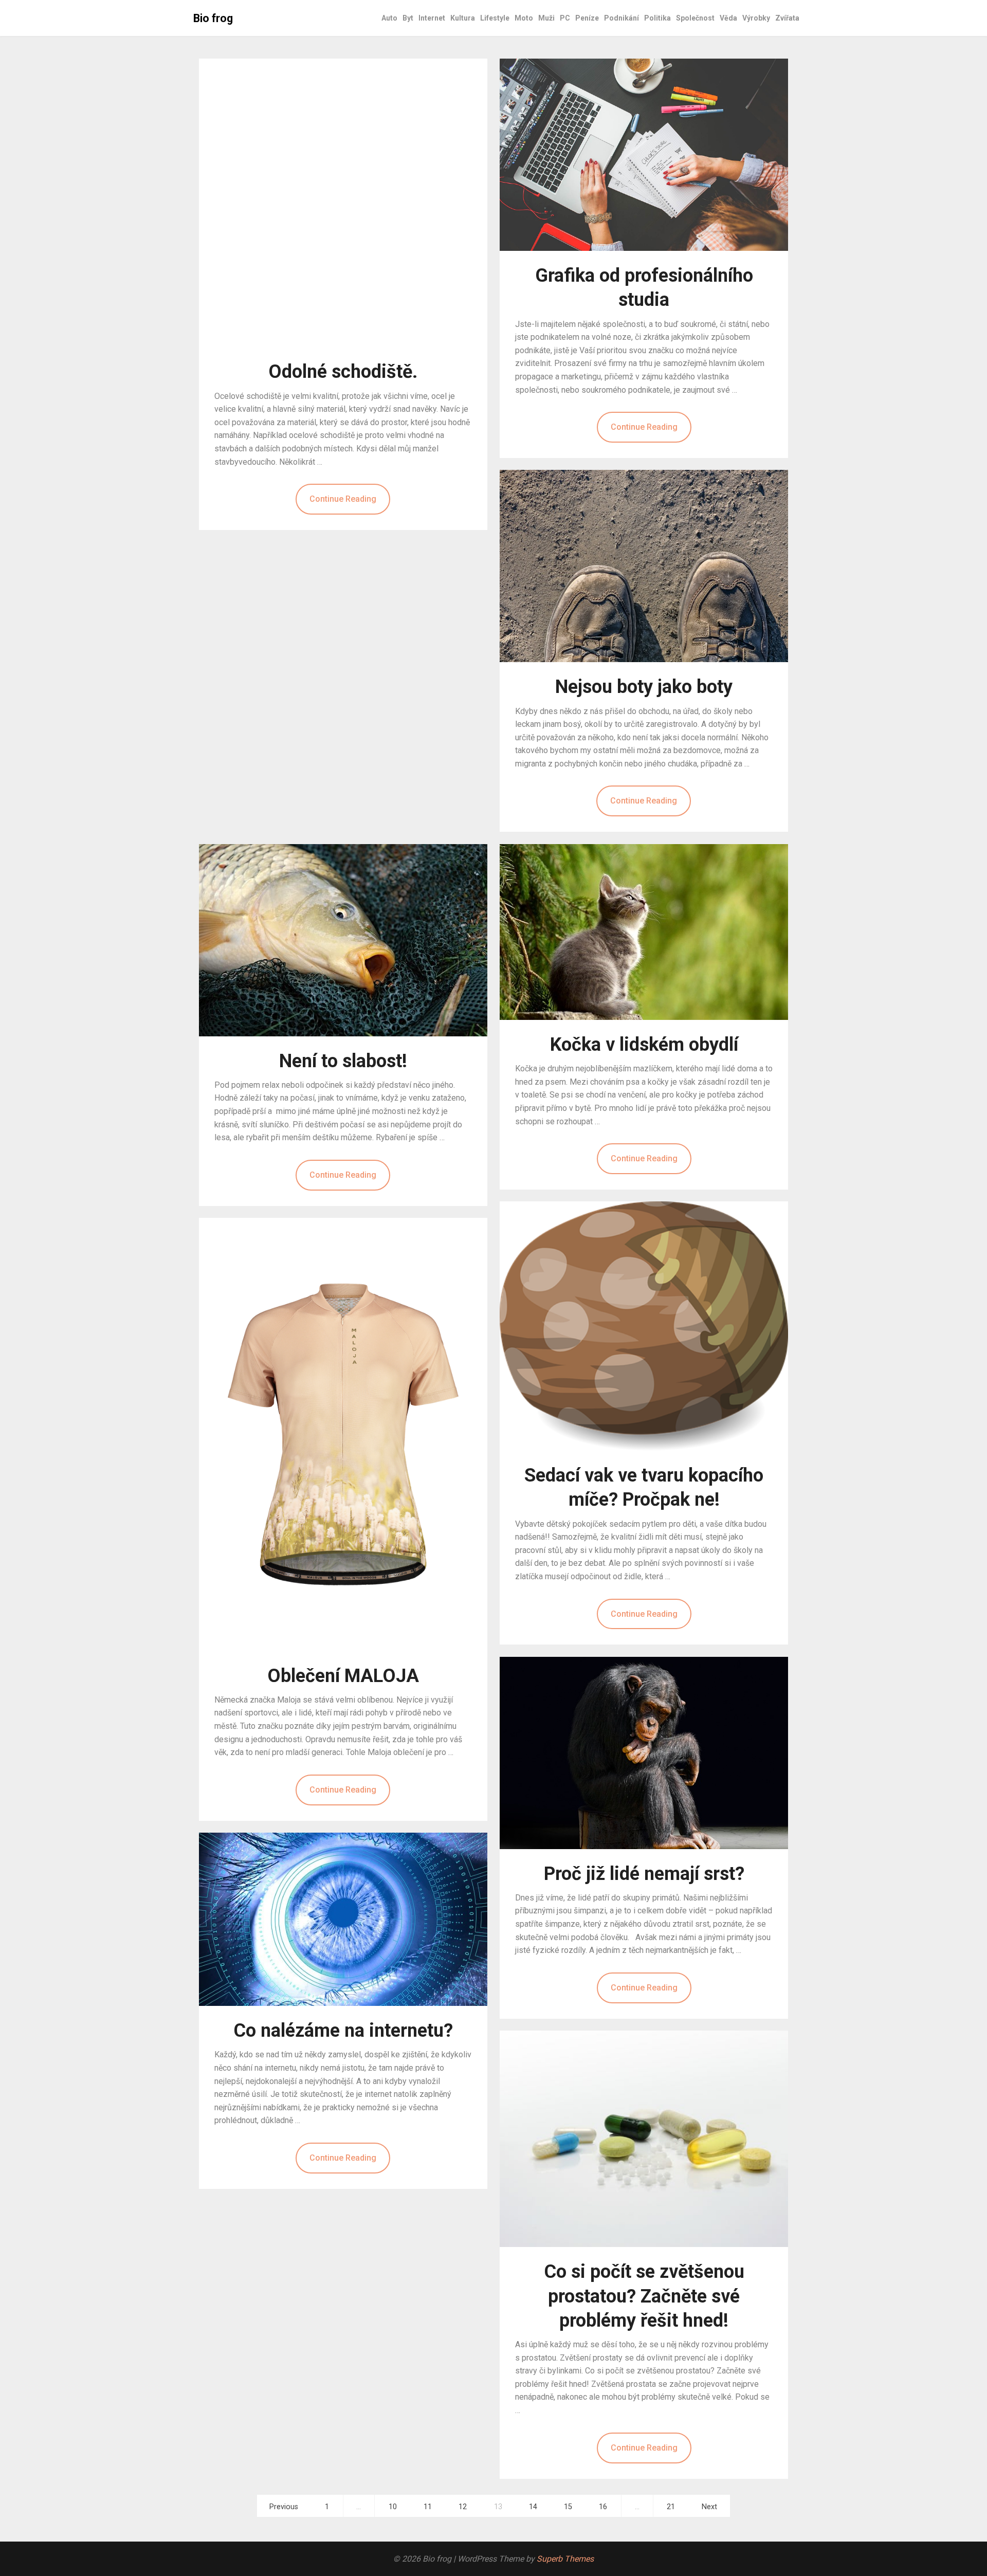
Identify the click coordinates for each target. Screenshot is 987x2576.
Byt (408, 18)
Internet (432, 18)
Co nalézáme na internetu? (343, 2031)
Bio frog (213, 18)
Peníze (587, 18)
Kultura (463, 18)
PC (565, 18)
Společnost (695, 18)
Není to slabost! (343, 1061)
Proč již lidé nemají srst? (644, 1874)
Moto (524, 18)
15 (568, 2507)
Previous (284, 2507)
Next (709, 2507)
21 (671, 2507)
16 (603, 2507)
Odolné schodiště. (343, 372)
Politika (657, 18)
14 (533, 2507)
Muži (546, 18)
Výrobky (756, 18)
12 (463, 2507)
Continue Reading (343, 499)
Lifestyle (495, 18)
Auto (389, 18)
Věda (728, 18)
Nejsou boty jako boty (644, 687)
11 (428, 2507)
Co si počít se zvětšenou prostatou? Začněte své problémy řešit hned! (644, 2296)
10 (393, 2507)
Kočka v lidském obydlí (644, 1045)
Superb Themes (565, 2559)
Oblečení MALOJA (343, 1676)
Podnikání (622, 18)
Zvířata (787, 18)
